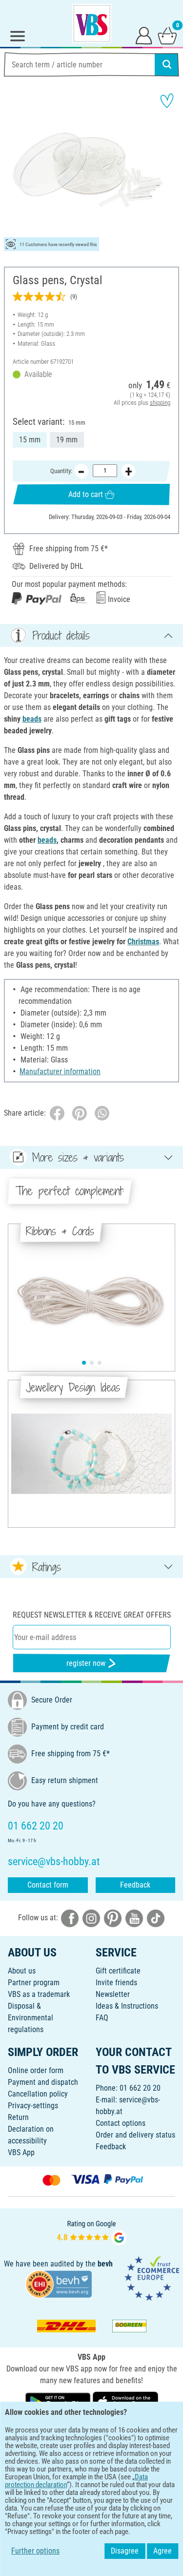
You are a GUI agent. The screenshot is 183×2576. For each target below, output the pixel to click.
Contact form (48, 1885)
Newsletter (113, 1994)
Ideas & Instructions (127, 2006)
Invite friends (116, 1983)
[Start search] (167, 64)
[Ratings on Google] (92, 2232)
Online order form (36, 2070)
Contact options (121, 2123)
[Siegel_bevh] (59, 2284)
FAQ (102, 2018)
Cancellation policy (38, 2094)
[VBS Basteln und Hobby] (92, 23)
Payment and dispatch (43, 2082)
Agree (163, 2551)
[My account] (144, 35)
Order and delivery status (135, 2135)
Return (18, 2117)
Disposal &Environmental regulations (30, 2018)
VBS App (21, 2152)
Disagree (125, 2551)
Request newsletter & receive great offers (92, 1615)
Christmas (143, 942)
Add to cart (86, 494)
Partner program (34, 1983)
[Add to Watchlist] (167, 101)
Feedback (135, 1885)
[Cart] (167, 35)
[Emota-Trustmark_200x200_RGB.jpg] (152, 2278)
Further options (35, 2551)
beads (32, 719)
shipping (160, 403)
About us (22, 1971)
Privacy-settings (33, 2106)
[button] (84, 1363)
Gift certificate (118, 1971)
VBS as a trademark (39, 1994)
